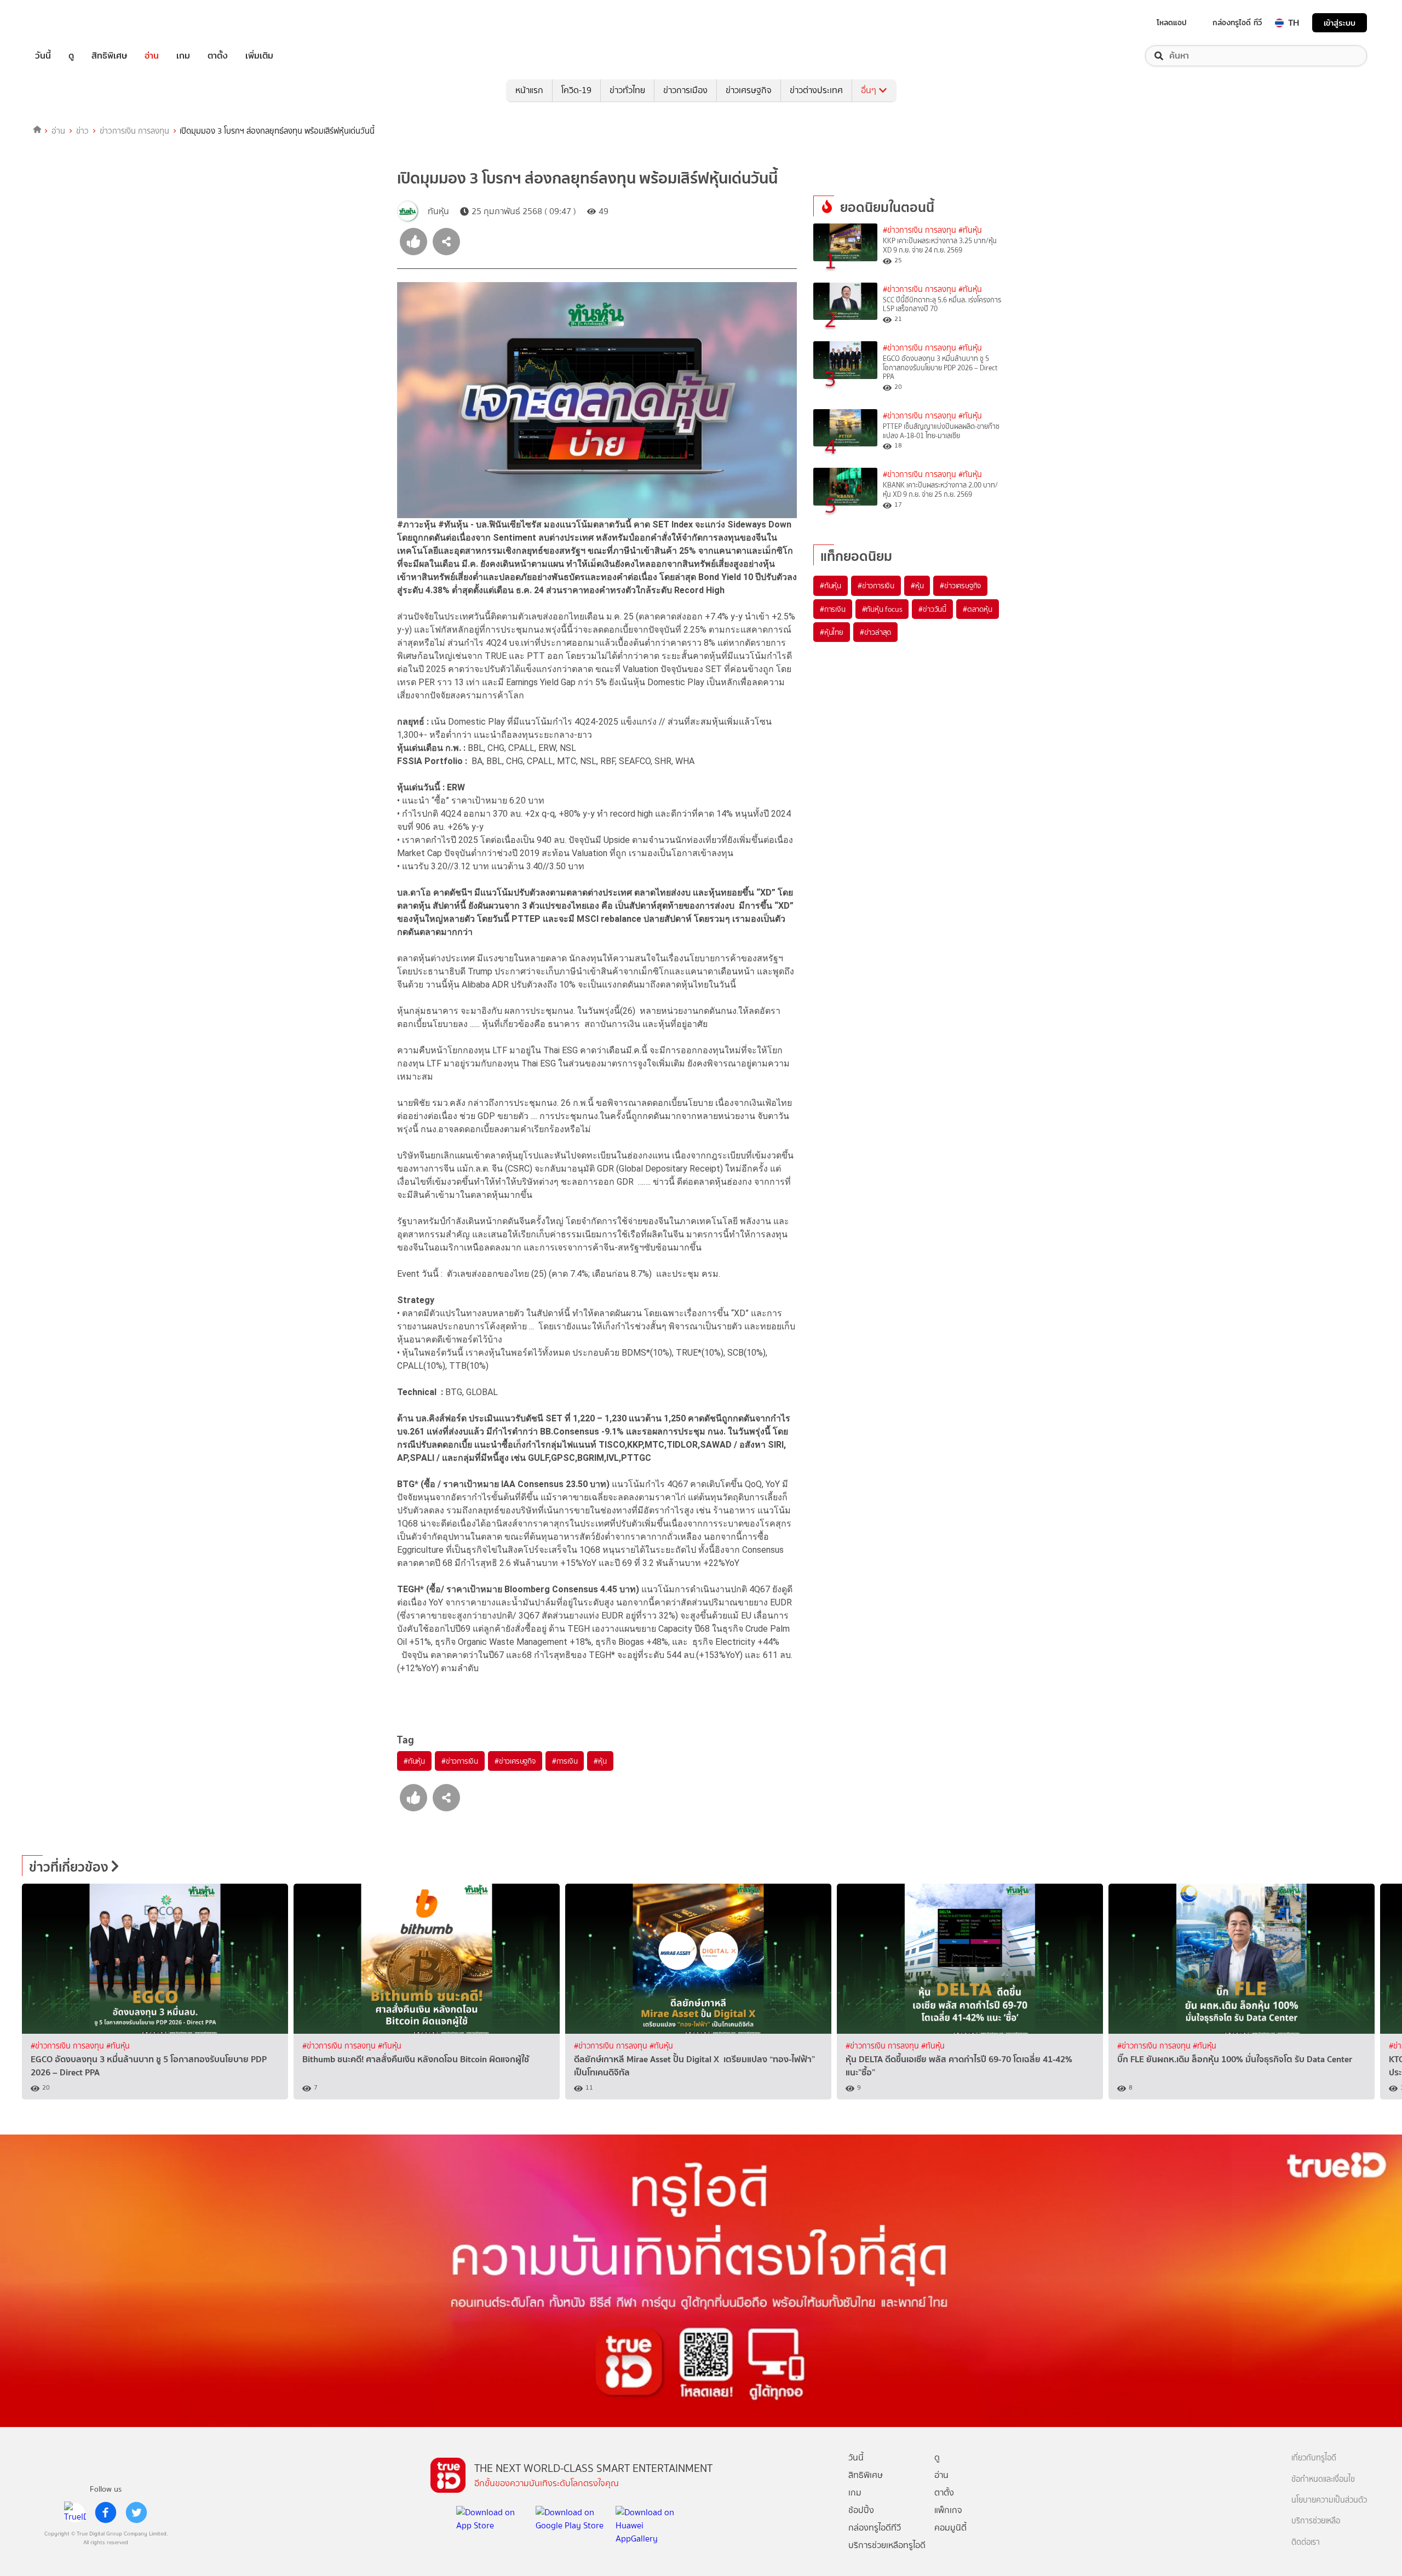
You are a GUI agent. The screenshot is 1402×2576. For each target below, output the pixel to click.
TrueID (68, 23)
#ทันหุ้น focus (882, 609)
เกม (183, 56)
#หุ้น (600, 1761)
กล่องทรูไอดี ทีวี (1237, 22)
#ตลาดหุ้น (978, 609)
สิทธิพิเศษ (109, 56)
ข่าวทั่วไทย (627, 90)
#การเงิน (565, 1761)
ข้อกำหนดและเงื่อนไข (1323, 2479)
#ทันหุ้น (414, 1761)
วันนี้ (43, 56)
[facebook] (106, 2512)
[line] (75, 2512)
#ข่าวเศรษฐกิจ (515, 1761)
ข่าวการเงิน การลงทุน (134, 131)
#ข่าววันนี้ (932, 609)
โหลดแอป (1172, 22)
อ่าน (152, 56)
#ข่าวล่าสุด (875, 632)
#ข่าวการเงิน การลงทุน (920, 230)
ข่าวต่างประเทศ (816, 90)
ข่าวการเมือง (685, 90)
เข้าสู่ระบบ (1340, 23)
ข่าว (82, 131)
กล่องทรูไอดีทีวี (875, 2528)
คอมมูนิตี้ (950, 2528)
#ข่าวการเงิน (460, 1761)
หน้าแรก (529, 90)
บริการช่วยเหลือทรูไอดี (887, 2545)
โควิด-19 (576, 90)
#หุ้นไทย (832, 632)
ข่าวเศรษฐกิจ (749, 90)
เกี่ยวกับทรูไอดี (1314, 2458)
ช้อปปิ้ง (861, 2510)
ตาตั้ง (218, 56)
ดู (71, 56)
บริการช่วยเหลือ (1316, 2521)
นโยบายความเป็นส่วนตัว (1329, 2500)
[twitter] (136, 2512)
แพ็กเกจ (948, 2510)
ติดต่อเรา (1306, 2542)
